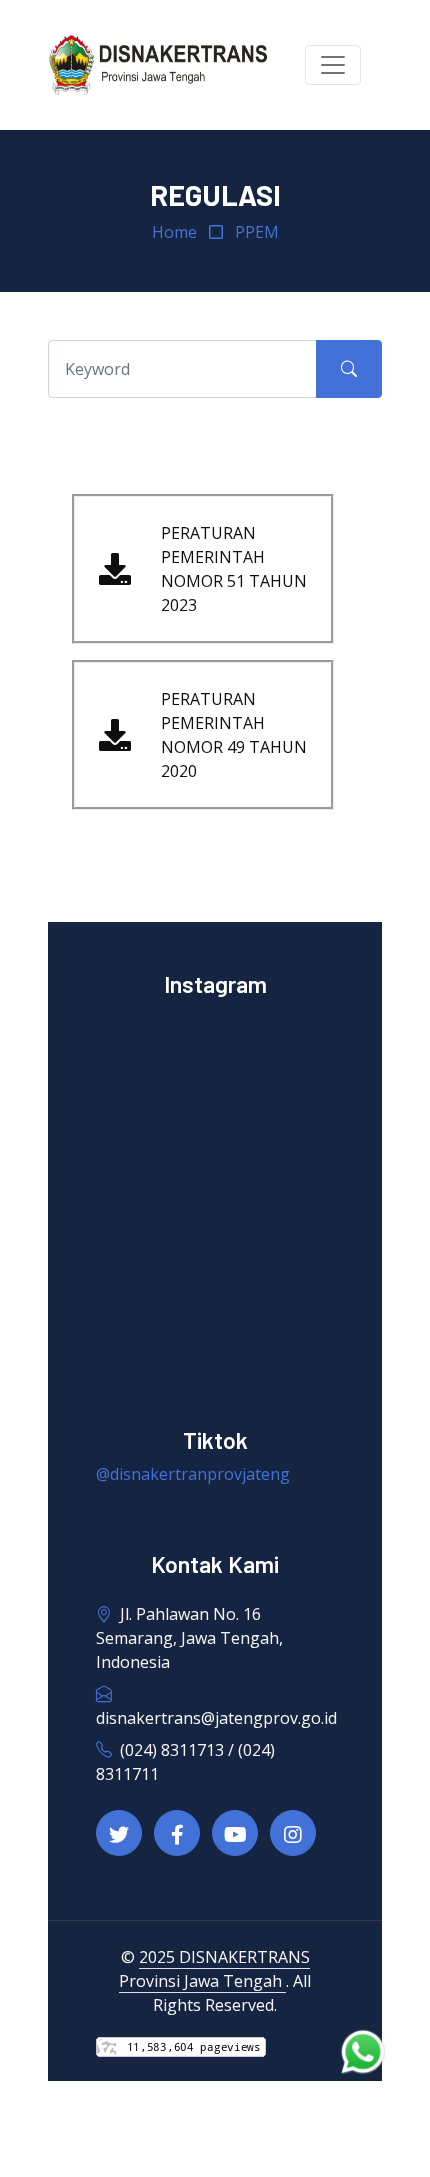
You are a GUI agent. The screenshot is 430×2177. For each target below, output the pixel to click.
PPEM (257, 232)
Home (174, 232)
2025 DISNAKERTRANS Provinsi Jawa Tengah (214, 1969)
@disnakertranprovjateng (193, 1474)
